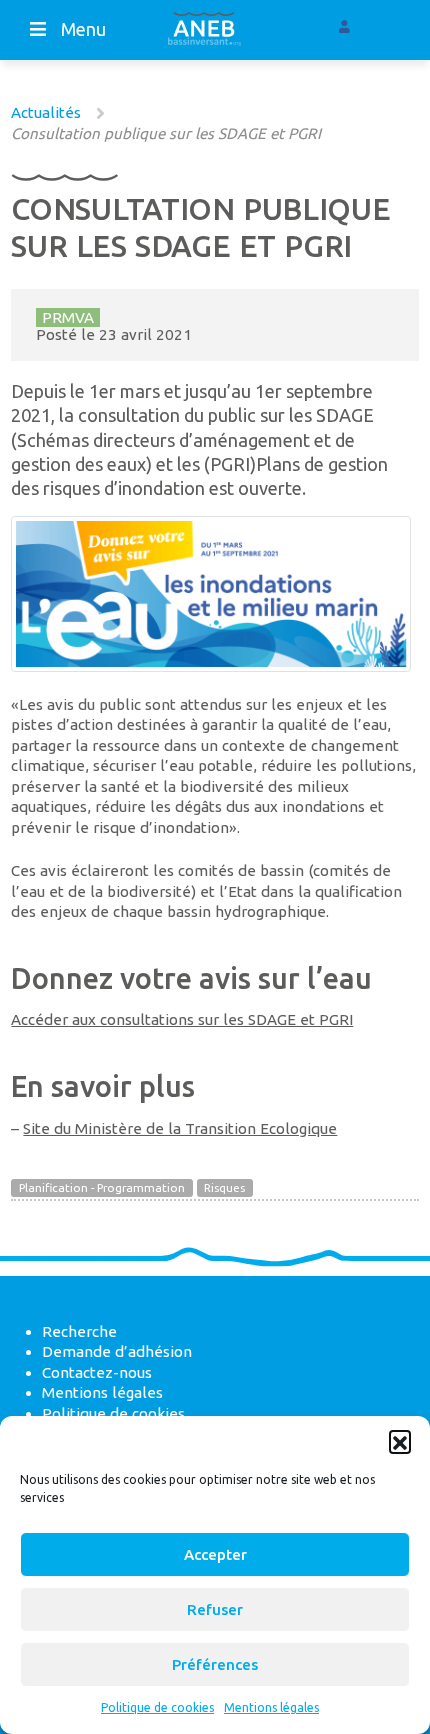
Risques (224, 1187)
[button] (400, 1441)
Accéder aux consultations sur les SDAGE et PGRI (182, 1019)
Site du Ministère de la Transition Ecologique (180, 1128)
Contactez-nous (97, 1372)
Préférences (215, 1664)
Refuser (215, 1609)
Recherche (79, 1331)
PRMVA (68, 317)
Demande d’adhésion (117, 1351)
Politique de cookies (157, 1707)
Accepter (215, 1554)
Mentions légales (271, 1707)
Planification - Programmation (102, 1187)
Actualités (46, 112)
